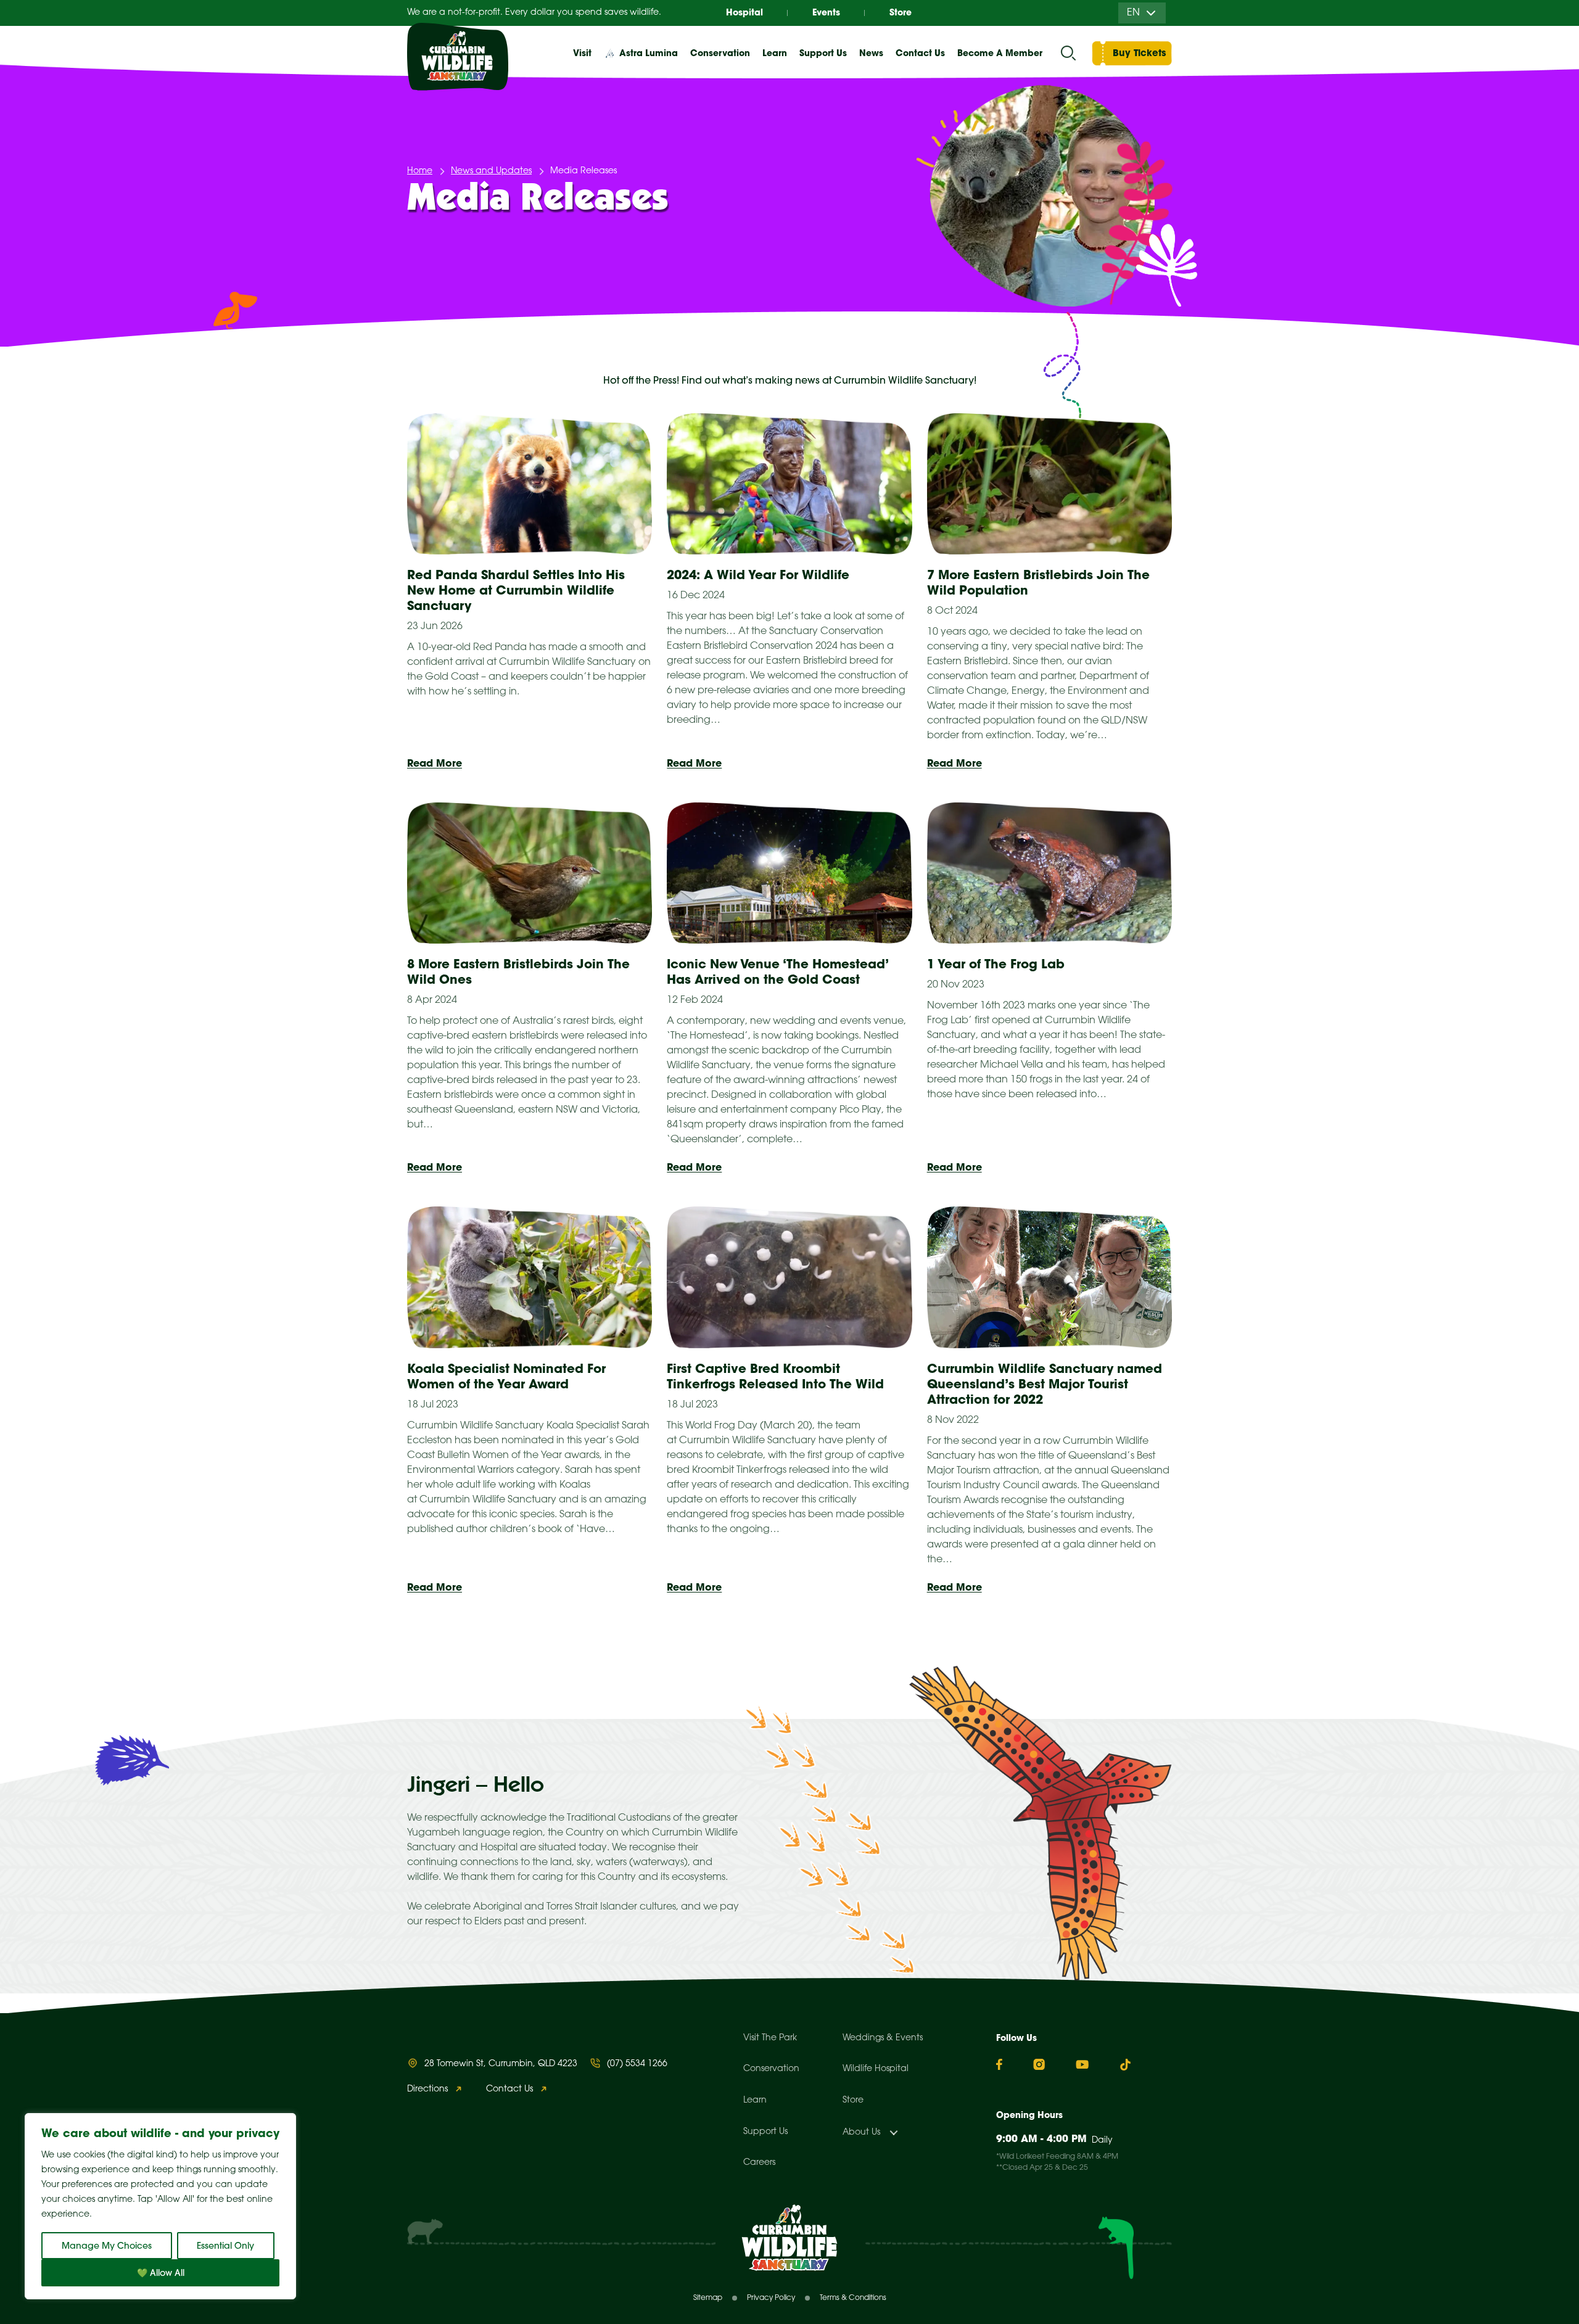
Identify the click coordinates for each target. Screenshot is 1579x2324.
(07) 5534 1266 (637, 2064)
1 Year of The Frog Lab (996, 964)
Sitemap (708, 2298)
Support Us (765, 2132)
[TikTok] (1125, 2065)
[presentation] (530, 484)
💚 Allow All (161, 2273)
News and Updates (491, 171)
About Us (861, 2132)
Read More (435, 763)
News (871, 53)
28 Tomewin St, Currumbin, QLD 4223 (501, 2064)
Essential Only (225, 2246)
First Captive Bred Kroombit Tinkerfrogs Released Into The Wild (775, 1376)
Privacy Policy (771, 2298)
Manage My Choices (107, 2246)
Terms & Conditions (853, 2298)
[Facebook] (999, 2065)
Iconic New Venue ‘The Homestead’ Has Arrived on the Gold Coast (777, 971)
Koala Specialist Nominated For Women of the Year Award (506, 1376)
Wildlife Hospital (876, 2069)
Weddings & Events (883, 2038)
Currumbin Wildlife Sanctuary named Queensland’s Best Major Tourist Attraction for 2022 (1045, 1384)
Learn (755, 2100)
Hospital (744, 12)
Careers (759, 2163)
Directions (427, 2089)
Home (420, 171)
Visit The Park (770, 2038)
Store (901, 12)
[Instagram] (1039, 2064)
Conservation (771, 2069)
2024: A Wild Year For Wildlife (758, 575)
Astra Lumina (649, 53)
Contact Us (920, 53)
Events (826, 12)
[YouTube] (1082, 2064)
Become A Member (1000, 53)
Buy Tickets (1139, 53)
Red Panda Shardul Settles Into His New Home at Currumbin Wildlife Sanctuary (516, 590)
